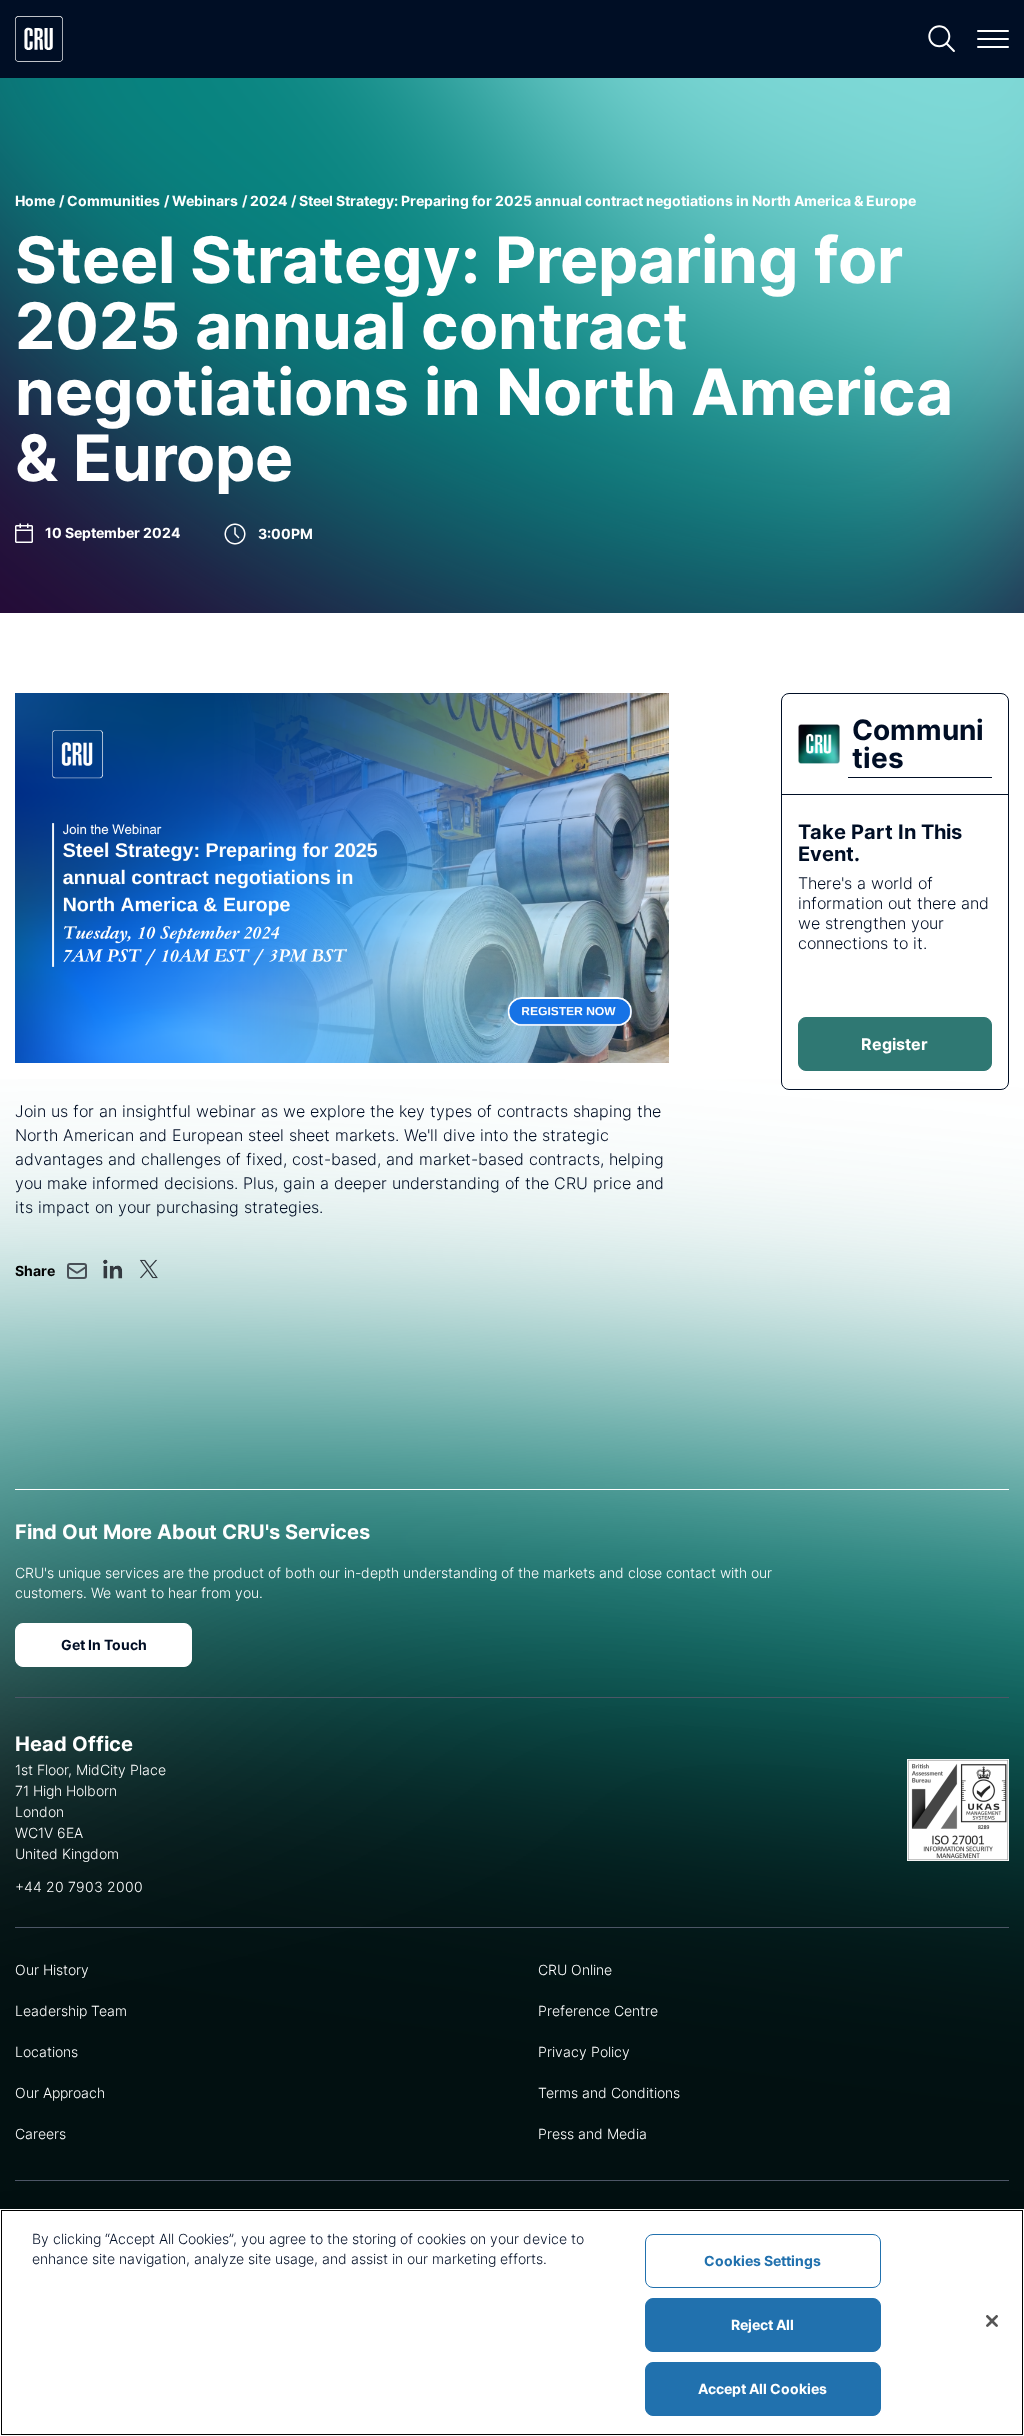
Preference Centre (598, 2010)
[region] (512, 2322)
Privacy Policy (584, 2051)
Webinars (205, 200)
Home (35, 200)
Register (894, 1044)
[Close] (992, 2321)
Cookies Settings (762, 2260)
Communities (113, 200)
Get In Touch (104, 1644)
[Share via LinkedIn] (113, 1269)
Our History (52, 1969)
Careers (40, 2133)
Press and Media (592, 2133)
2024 (268, 200)
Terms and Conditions (609, 2092)
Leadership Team (71, 2010)
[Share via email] (77, 1271)
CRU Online (575, 1969)
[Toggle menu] (993, 39)
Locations (46, 2051)
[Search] (942, 39)
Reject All (762, 2324)
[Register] (342, 878)
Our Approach (60, 2092)
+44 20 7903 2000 (79, 1886)
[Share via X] (148, 1269)
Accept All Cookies (762, 2388)
